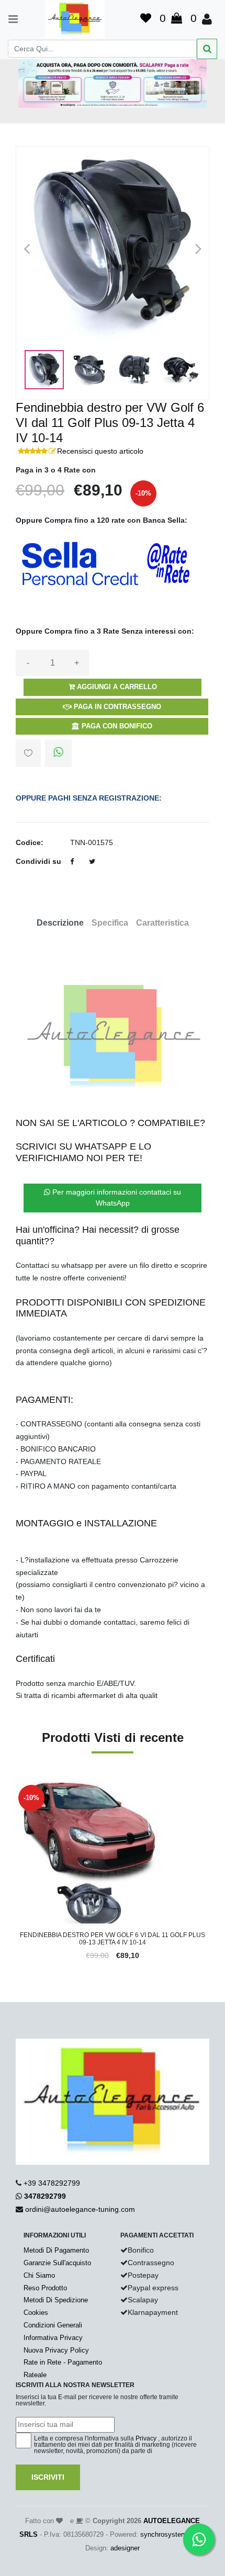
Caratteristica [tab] (162, 923)
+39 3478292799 (52, 2183)
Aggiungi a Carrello (116, 687)
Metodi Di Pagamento (56, 2250)
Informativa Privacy (53, 2338)
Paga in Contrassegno (116, 707)
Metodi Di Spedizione (56, 2300)
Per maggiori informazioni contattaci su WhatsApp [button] (116, 1197)
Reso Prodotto (45, 2288)
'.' (18, 1788)
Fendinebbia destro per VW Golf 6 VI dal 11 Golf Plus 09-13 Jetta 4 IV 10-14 (113, 1939)
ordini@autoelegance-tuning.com (80, 2209)
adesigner (125, 2548)
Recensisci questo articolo (100, 451)
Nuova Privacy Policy (56, 2350)
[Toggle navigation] (8, 19)
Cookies (36, 2313)
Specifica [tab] (110, 923)
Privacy (146, 2438)
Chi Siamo (39, 2275)
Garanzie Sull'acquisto (57, 2263)
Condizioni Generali (53, 2325)
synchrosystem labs (171, 2534)
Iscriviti (48, 2477)
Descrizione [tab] (60, 923)
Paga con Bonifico (116, 726)
